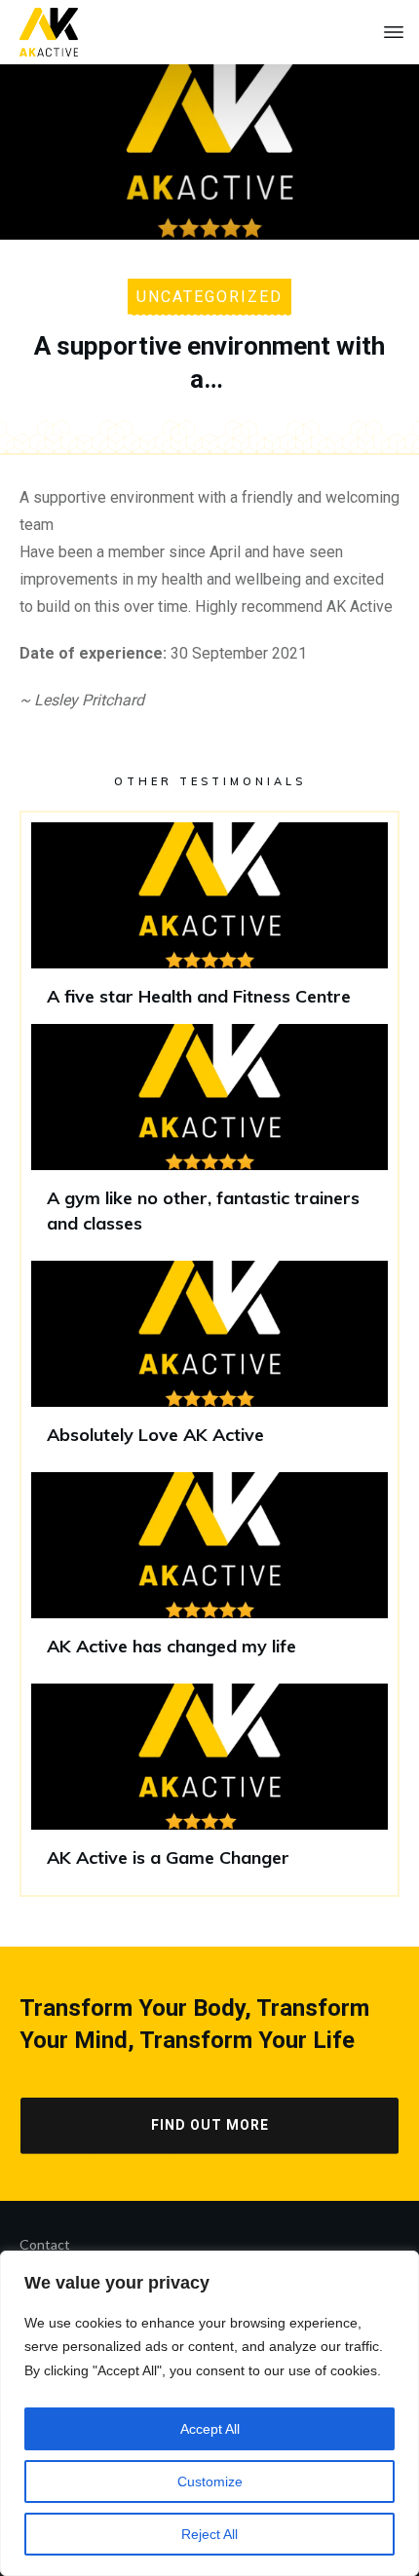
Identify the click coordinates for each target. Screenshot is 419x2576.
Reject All (209, 2534)
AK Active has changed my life (209, 1573)
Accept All (210, 2429)
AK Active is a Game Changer (209, 1784)
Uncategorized (209, 297)
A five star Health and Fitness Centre (209, 923)
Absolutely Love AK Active (209, 1362)
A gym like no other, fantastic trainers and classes (209, 1137)
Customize (210, 2481)
